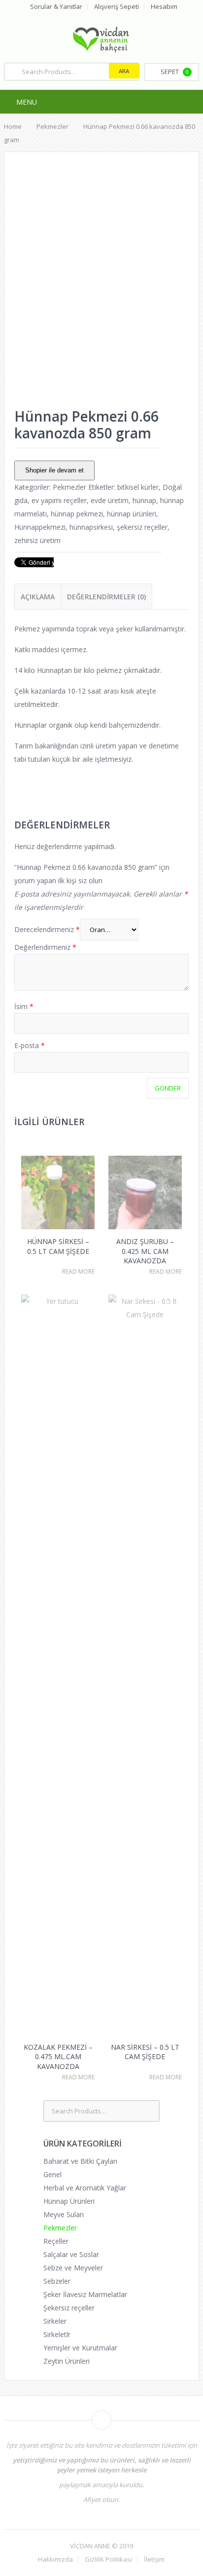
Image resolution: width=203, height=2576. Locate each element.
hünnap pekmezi (77, 514)
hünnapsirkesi (91, 527)
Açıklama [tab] (38, 597)
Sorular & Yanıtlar (56, 7)
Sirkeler (55, 2321)
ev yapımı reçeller (59, 500)
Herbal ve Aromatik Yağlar (85, 2188)
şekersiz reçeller (142, 527)
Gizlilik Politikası (108, 2559)
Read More (78, 1272)
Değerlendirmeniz (45, 947)
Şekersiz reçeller (69, 2308)
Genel (52, 2174)
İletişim (154, 2559)
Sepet (175, 72)
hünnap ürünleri (132, 514)
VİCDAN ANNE (90, 2546)
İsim (24, 1006)
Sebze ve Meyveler (73, 2268)
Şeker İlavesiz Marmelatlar (85, 2294)
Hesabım (164, 7)
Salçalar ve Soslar (71, 2254)
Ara (124, 71)
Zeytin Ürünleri (67, 2361)
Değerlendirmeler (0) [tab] (106, 597)
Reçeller (56, 2241)
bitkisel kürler (138, 487)
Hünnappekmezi (40, 527)
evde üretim (110, 500)
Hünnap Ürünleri (69, 2201)
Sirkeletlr (57, 2334)
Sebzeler (57, 2281)
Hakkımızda (55, 2559)
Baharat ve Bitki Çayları (80, 2161)
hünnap (144, 500)
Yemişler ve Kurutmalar (80, 2348)
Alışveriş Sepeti (117, 7)
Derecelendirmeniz (47, 929)
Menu (27, 102)
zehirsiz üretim (37, 540)
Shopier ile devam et (54, 470)
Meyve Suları (64, 2214)
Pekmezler (69, 487)
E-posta (30, 1045)
